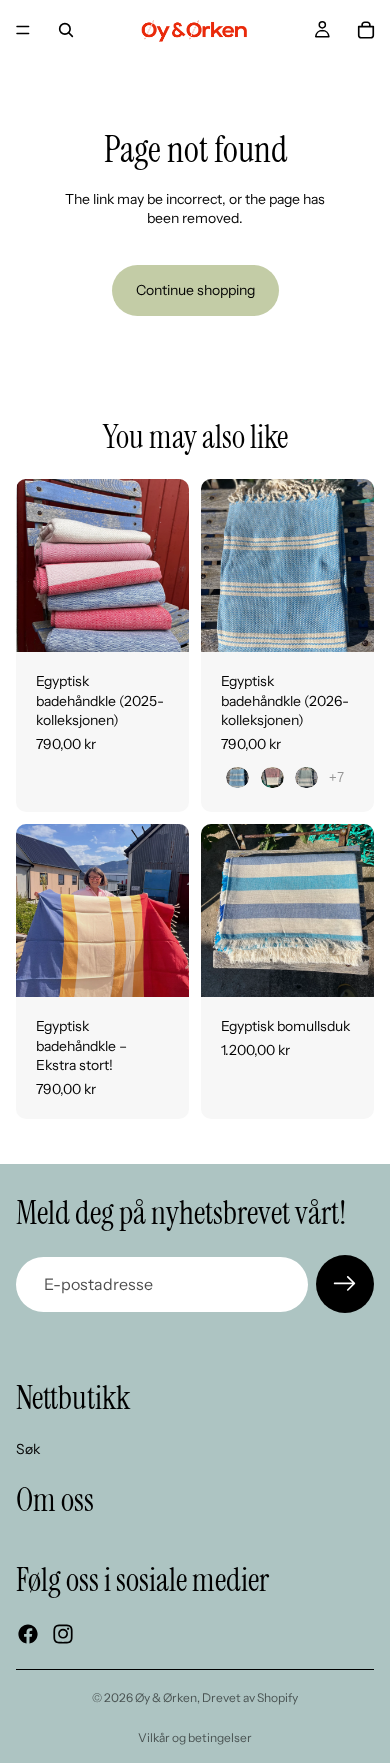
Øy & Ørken (166, 1697)
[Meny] (23, 30)
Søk (28, 1449)
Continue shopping (195, 290)
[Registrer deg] (345, 1284)
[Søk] (66, 30)
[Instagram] (63, 1635)
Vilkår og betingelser (195, 1737)
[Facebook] (28, 1635)
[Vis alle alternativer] (336, 777)
